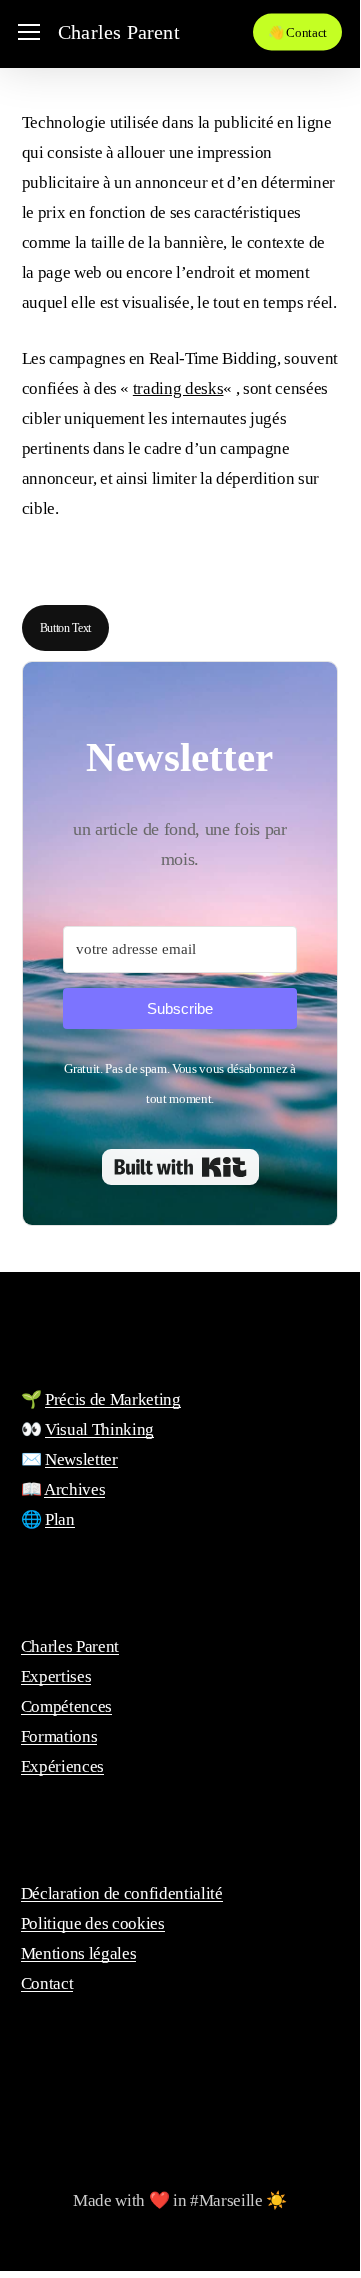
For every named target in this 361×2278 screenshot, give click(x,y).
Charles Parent (119, 32)
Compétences (66, 1706)
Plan (60, 1519)
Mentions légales (79, 1953)
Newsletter (81, 1459)
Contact (47, 1983)
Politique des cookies (93, 1923)
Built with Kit (180, 1167)
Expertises (56, 1676)
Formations (59, 1736)
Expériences (62, 1766)
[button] (29, 32)
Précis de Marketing (113, 1399)
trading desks (178, 388)
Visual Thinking (99, 1429)
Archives (74, 1489)
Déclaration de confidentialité (122, 1893)
